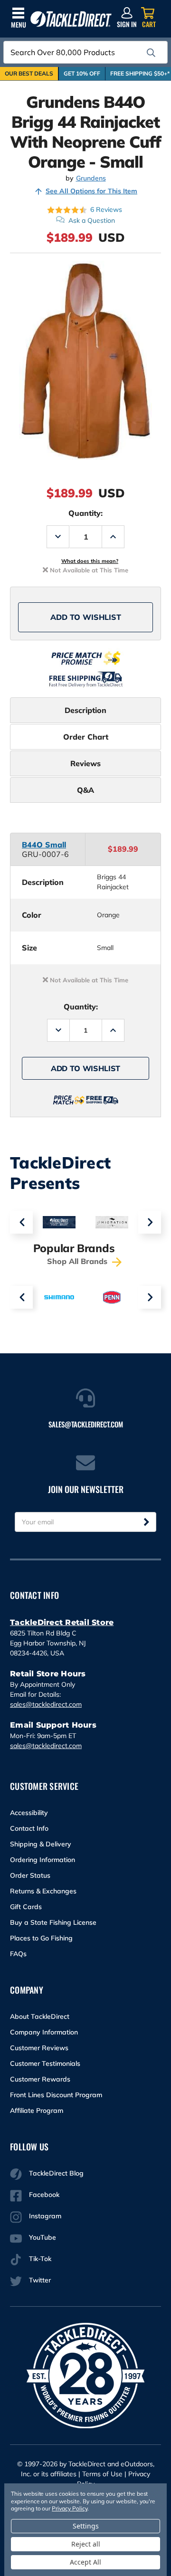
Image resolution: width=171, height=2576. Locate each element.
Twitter (40, 2280)
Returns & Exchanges (43, 1891)
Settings (86, 2526)
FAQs (18, 1954)
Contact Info (29, 1828)
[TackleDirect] (71, 19)
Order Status (30, 1875)
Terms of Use (102, 2474)
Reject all (86, 2544)
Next (150, 1222)
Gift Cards (26, 1907)
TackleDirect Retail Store (62, 1622)
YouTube (43, 2237)
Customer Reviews (39, 2048)
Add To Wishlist (86, 617)
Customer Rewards (40, 2079)
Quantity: (85, 513)
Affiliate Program (37, 2110)
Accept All (85, 2562)
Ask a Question (92, 220)
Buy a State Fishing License (53, 1922)
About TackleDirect (40, 2016)
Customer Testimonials (45, 2063)
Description (85, 710)
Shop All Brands (78, 1261)
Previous (21, 1222)
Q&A (85, 790)
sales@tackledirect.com (46, 1704)
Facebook (44, 2195)
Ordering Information (43, 1860)
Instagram (45, 2216)
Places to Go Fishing (41, 1938)
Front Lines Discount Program (56, 2095)
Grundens (91, 178)
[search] (151, 53)
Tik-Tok (40, 2259)
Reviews (85, 763)
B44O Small (44, 845)
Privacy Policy (69, 2508)
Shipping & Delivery (41, 1844)
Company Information (44, 2032)
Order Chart (86, 737)
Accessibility (29, 1813)
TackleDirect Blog (56, 2173)
